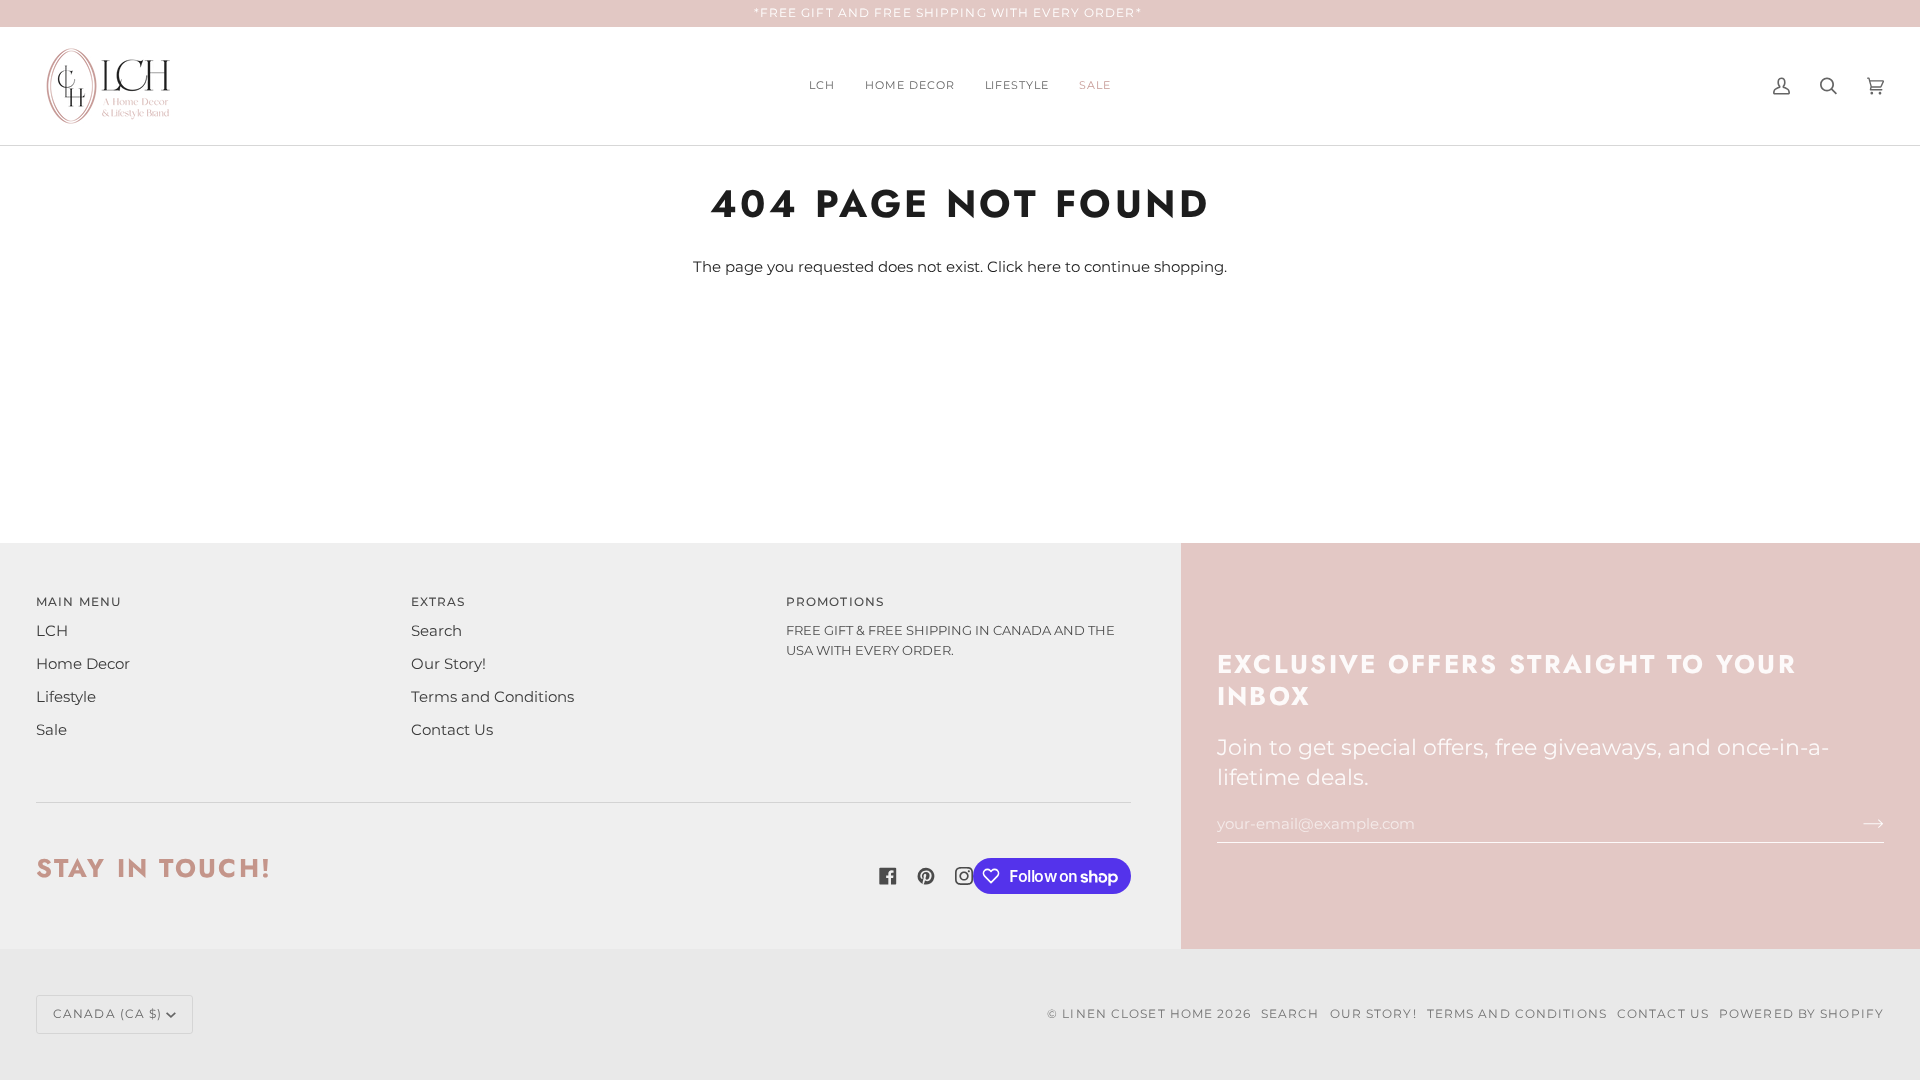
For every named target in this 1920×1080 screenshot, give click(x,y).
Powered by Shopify (1801, 1013)
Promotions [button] (835, 601)
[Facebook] (888, 876)
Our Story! (448, 664)
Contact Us (452, 730)
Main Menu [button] (78, 601)
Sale (51, 730)
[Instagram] (964, 876)
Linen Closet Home (1137, 1013)
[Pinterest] (926, 876)
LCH (52, 631)
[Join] (1857, 824)
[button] (910, 86)
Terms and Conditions (492, 697)
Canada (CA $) (107, 1013)
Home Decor (83, 664)
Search (436, 631)
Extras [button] (438, 601)
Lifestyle (66, 697)
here (1044, 267)
